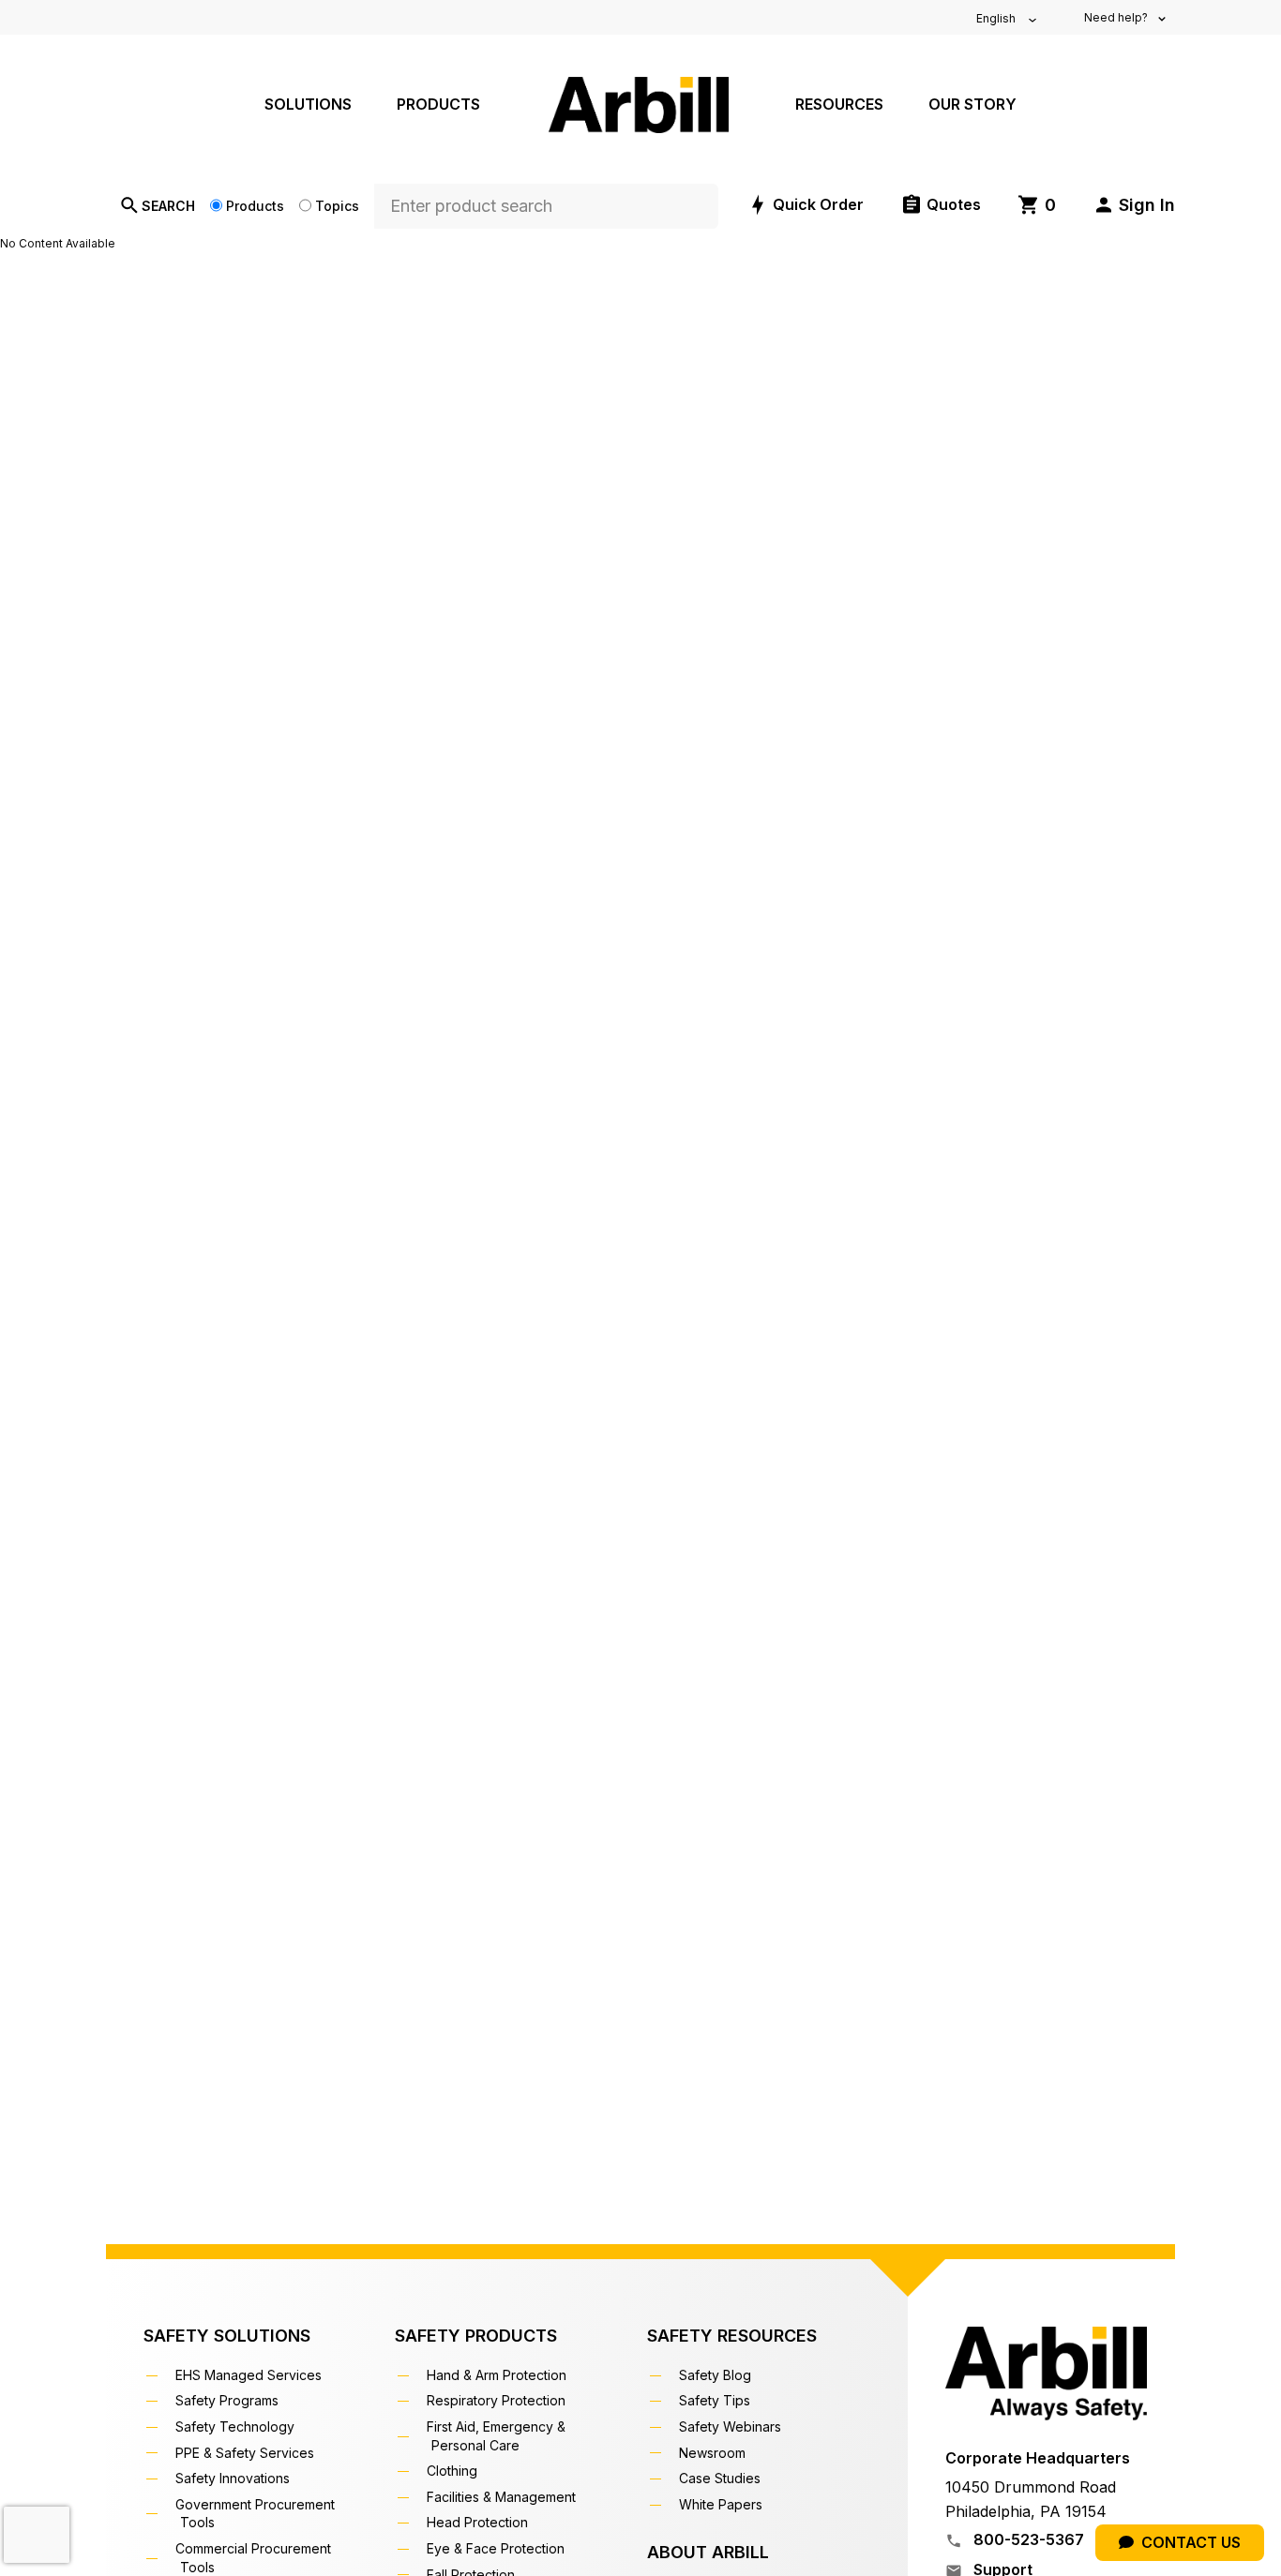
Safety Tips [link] (717, 2400)
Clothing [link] (454, 2471)
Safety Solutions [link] (227, 2336)
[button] (1134, 205)
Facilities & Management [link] (504, 2497)
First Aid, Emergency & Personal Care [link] (498, 2436)
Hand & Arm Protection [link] (499, 2375)
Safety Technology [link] (237, 2426)
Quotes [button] (954, 204)
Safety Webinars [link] (732, 2426)
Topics (337, 206)
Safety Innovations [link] (235, 2478)
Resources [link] (839, 104)
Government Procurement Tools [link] (257, 2514)
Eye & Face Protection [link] (498, 2548)
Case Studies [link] (722, 2478)
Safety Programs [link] (229, 2400)
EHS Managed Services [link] (251, 2375)
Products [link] (438, 104)
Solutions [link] (308, 104)
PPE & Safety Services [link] (247, 2453)
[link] (1037, 205)
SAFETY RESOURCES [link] (732, 2336)
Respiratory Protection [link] (498, 2400)
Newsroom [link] (715, 2453)
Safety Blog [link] (717, 2375)
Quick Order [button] (818, 204)
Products (255, 206)
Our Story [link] (972, 104)
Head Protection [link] (480, 2522)
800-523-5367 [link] (1027, 2539)
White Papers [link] (723, 2504)
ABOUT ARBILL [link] (708, 2552)
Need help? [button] (1117, 17)
